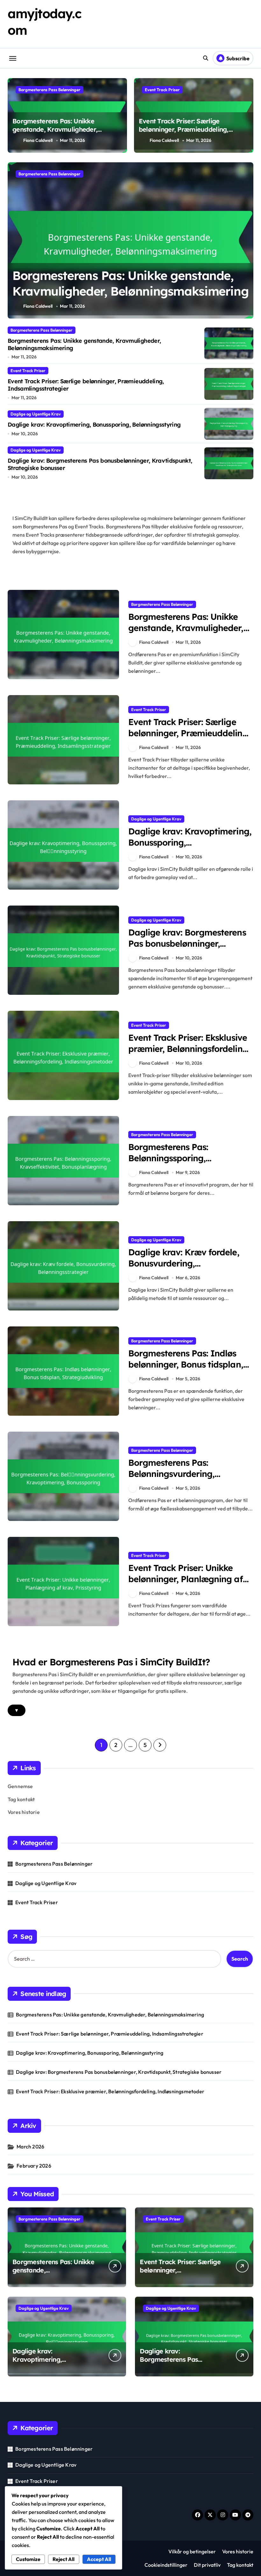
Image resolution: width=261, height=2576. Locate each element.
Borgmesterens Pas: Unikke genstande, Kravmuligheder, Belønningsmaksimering (55, 129)
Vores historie (24, 1812)
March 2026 (30, 2147)
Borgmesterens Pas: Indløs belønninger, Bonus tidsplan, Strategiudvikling (186, 1364)
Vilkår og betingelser (192, 2551)
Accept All (99, 2559)
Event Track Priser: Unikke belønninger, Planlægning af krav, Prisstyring (186, 1579)
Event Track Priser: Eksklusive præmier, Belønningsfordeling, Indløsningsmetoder (189, 1049)
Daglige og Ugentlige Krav (36, 414)
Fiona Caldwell (38, 140)
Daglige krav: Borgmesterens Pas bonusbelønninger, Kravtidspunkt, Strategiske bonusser (100, 464)
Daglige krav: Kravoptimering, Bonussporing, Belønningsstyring (94, 425)
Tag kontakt (21, 1799)
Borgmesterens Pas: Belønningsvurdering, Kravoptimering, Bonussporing (190, 1474)
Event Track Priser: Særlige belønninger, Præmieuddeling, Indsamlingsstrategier (184, 129)
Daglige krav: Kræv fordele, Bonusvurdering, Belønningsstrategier (184, 1263)
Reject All (63, 2559)
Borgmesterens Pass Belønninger (49, 90)
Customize (28, 2559)
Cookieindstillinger (166, 2565)
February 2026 (34, 2166)
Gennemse (20, 1786)
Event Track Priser (162, 90)
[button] (247, 244)
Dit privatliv (207, 2565)
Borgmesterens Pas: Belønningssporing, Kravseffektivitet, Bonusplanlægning (168, 1164)
